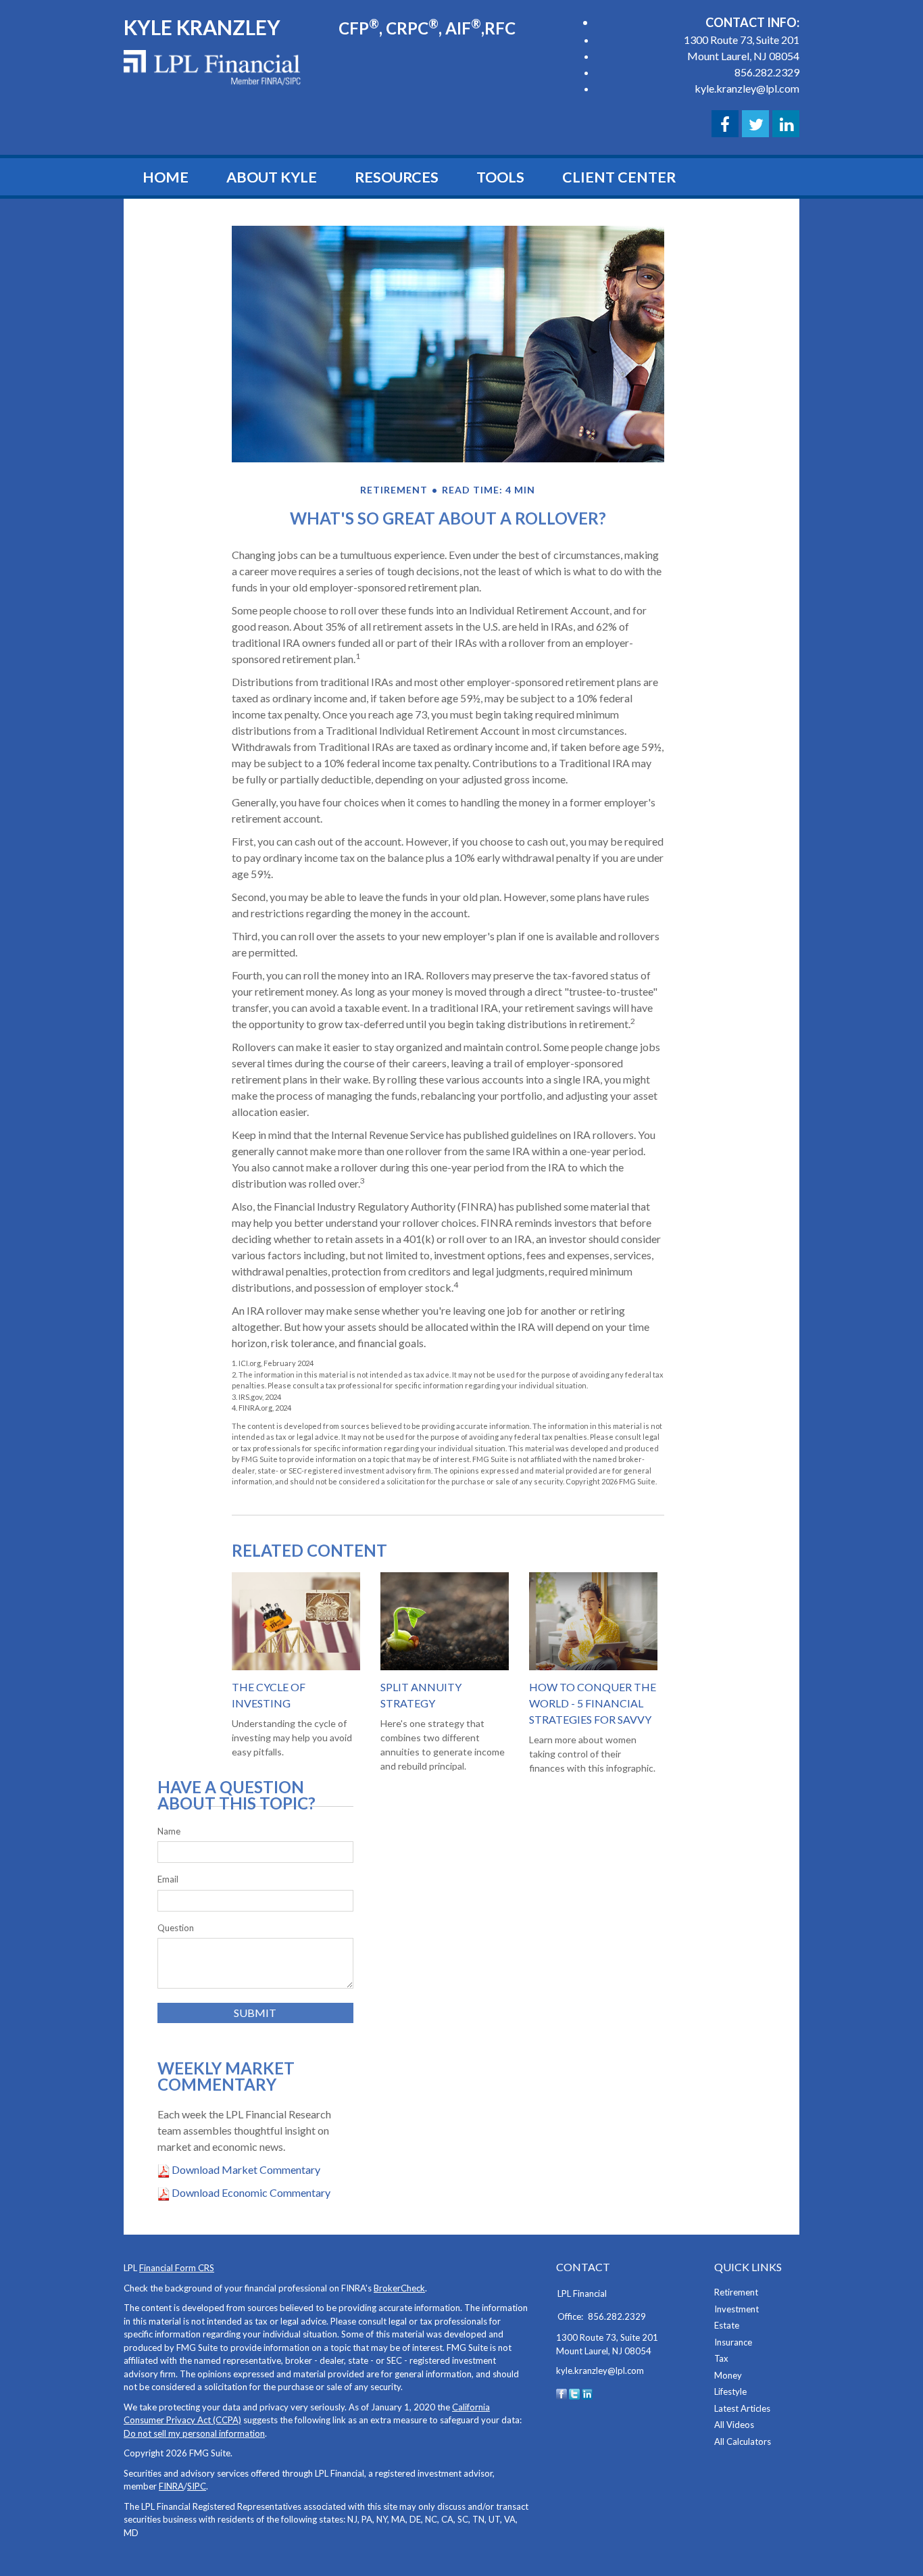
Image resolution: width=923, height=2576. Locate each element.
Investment (737, 2309)
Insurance (733, 2342)
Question (176, 1928)
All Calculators (743, 2441)
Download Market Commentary (245, 2169)
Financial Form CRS (177, 2268)
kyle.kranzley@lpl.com (747, 88)
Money (728, 2375)
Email (168, 1879)
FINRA (171, 2486)
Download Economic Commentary (250, 2192)
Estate (727, 2325)
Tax (721, 2358)
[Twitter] (574, 2393)
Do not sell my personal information (194, 2433)
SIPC (197, 2486)
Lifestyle (730, 2391)
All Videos (734, 2425)
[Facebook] (562, 2393)
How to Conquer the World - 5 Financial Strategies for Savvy (593, 1703)
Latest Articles (742, 2408)
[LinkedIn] (587, 2393)
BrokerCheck (399, 2288)
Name (169, 1831)
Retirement (736, 2292)
